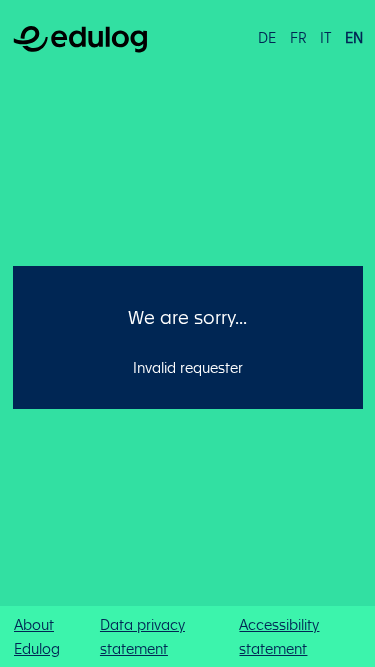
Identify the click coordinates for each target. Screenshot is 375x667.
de (267, 37)
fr (298, 37)
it (325, 37)
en (354, 37)
